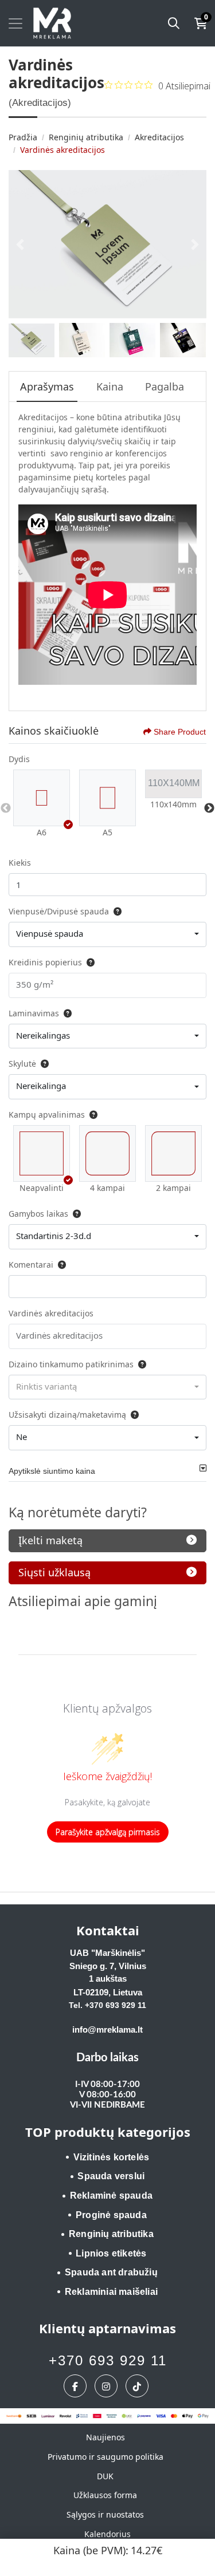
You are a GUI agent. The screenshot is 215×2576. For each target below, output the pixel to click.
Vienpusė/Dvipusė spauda (59, 911)
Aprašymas (47, 386)
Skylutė (22, 1064)
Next (209, 808)
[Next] (195, 244)
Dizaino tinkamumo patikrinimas (71, 1364)
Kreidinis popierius (45, 962)
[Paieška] (174, 23)
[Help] (115, 911)
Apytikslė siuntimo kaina (52, 1471)
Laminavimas (34, 1013)
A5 (107, 832)
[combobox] (107, 934)
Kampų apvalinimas (47, 1115)
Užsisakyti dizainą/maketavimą (67, 1415)
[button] (42, 798)
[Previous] (20, 244)
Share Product (180, 732)
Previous (6, 808)
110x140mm (173, 804)
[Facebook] (77, 2386)
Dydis (19, 759)
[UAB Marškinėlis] (52, 23)
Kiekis (20, 863)
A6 (42, 832)
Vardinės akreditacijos (51, 1313)
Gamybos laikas (38, 1214)
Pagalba (165, 386)
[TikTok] (138, 2386)
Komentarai (31, 1265)
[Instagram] (107, 2386)
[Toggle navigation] (15, 23)
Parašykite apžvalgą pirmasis (108, 1832)
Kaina (110, 386)
